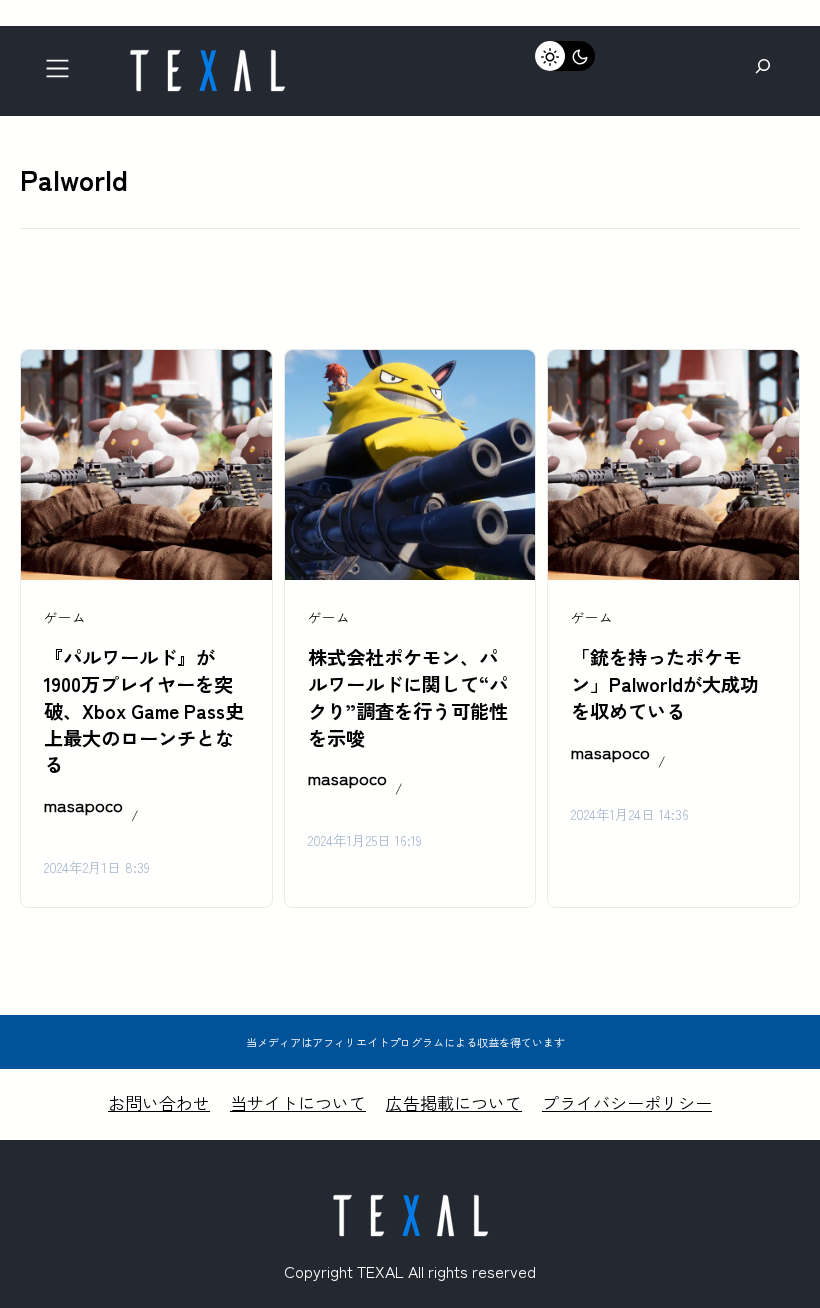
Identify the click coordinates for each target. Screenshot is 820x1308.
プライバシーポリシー (627, 1102)
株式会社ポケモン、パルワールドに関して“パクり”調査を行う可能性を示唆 (408, 697)
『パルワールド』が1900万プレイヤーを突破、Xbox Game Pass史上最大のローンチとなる (144, 711)
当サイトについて (298, 1102)
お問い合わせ (159, 1102)
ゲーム (65, 617)
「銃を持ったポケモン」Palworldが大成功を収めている (665, 684)
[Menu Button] (63, 73)
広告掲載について (454, 1102)
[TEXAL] (207, 57)
